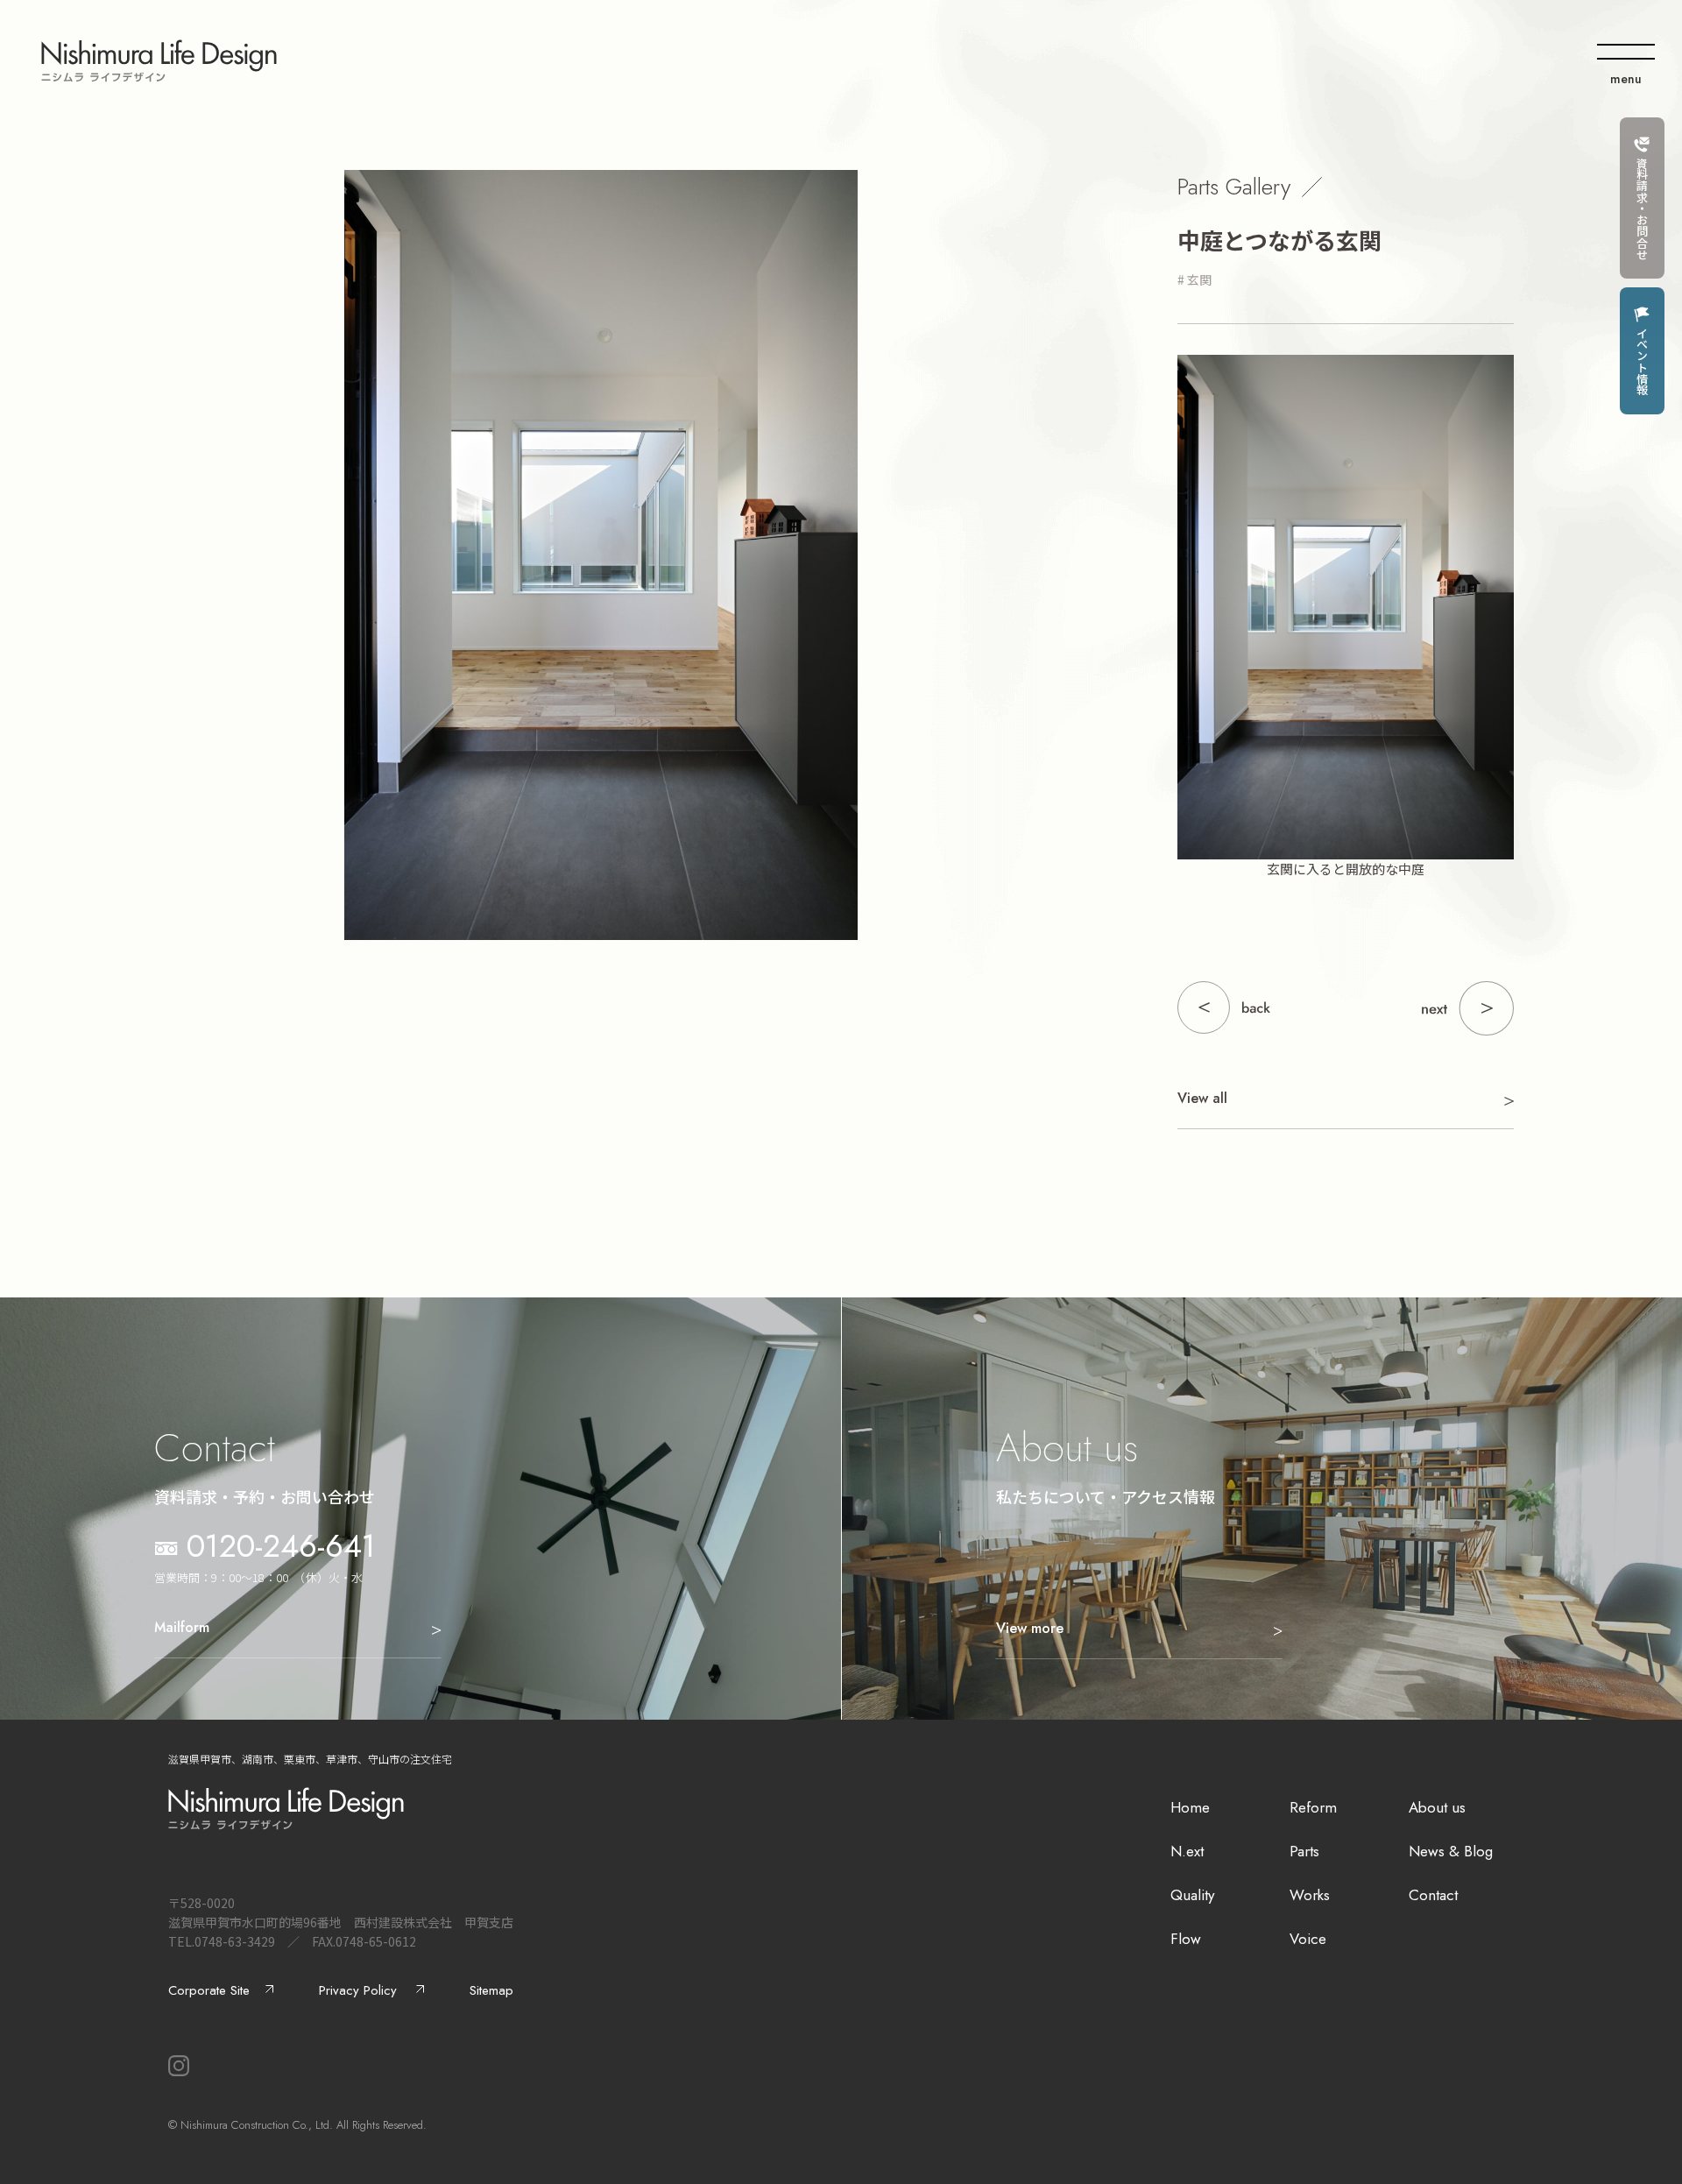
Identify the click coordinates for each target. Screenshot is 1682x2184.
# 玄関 (1194, 279)
